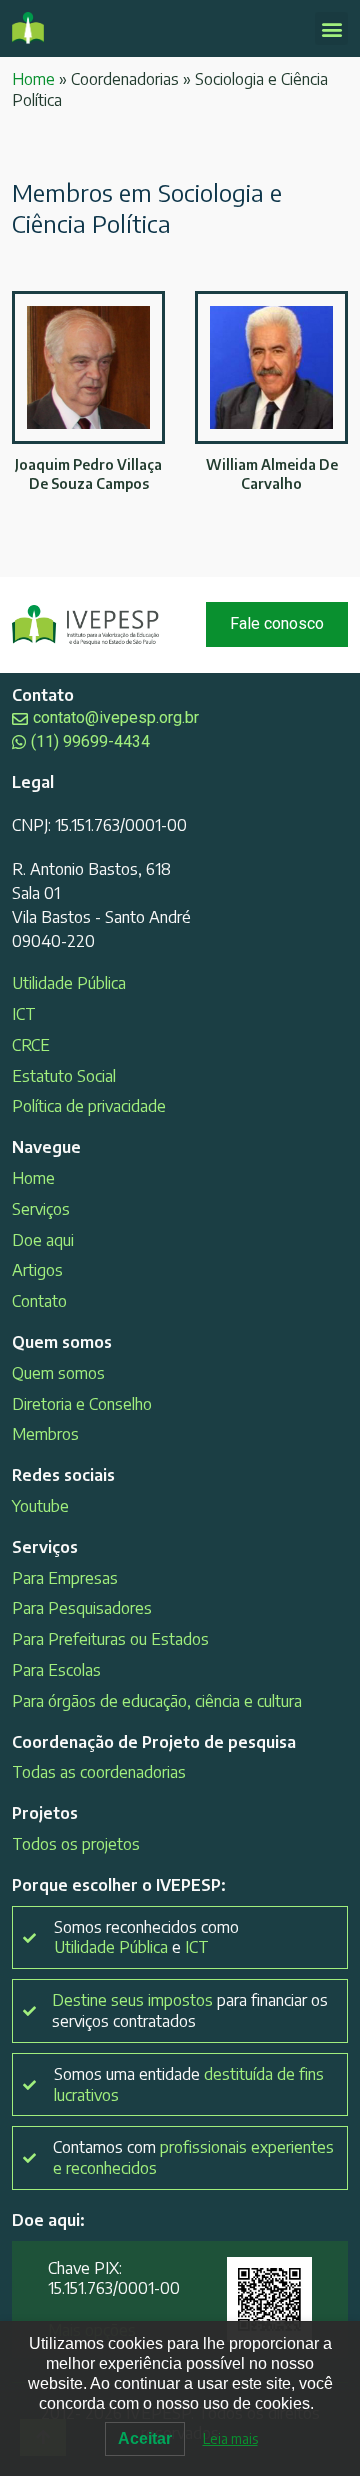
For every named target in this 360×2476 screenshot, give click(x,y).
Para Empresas (65, 1578)
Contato (39, 1301)
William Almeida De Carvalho (272, 473)
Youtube (40, 1506)
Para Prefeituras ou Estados (110, 1639)
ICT (24, 1014)
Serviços (41, 1209)
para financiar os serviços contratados (190, 2010)
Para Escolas (56, 1670)
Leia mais (230, 2438)
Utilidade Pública (69, 983)
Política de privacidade (89, 1106)
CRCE (31, 1045)
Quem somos (58, 1373)
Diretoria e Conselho (82, 1404)
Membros (45, 1434)
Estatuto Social (64, 1076)
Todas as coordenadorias (99, 1772)
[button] (331, 28)
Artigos (37, 1270)
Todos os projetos (76, 1844)
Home (33, 79)
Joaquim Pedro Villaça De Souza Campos (88, 473)
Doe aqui (43, 1240)
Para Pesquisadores (82, 1608)
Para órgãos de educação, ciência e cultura (157, 1701)
